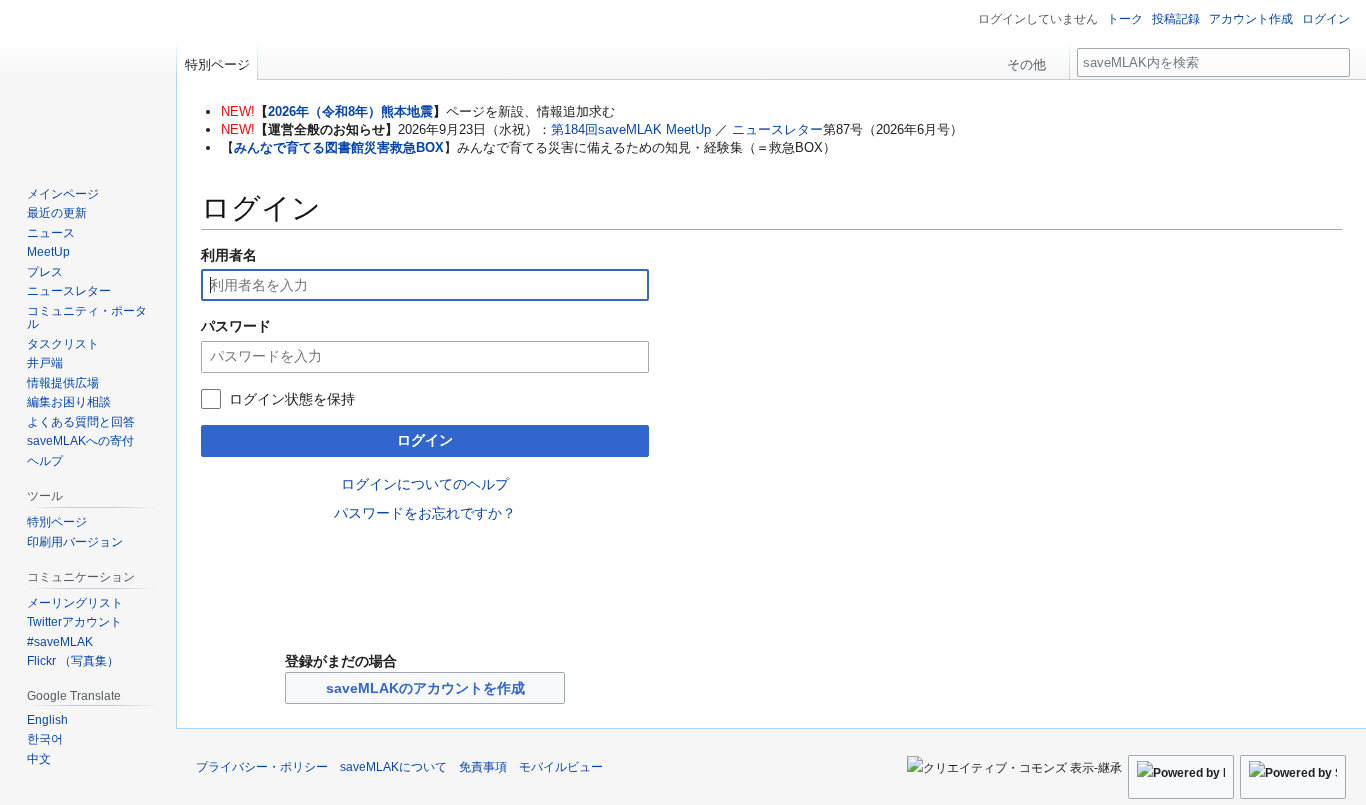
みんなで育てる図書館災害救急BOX (339, 147)
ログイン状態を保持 (292, 399)
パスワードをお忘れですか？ (425, 513)
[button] (1034, 60)
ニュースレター (777, 129)
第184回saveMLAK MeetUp (631, 129)
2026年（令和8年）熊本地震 (350, 111)
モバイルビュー (561, 767)
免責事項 (483, 767)
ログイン (425, 440)
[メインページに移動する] (88, 80)
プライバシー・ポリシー (262, 767)
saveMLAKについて (393, 767)
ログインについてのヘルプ (425, 484)
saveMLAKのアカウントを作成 (425, 688)
